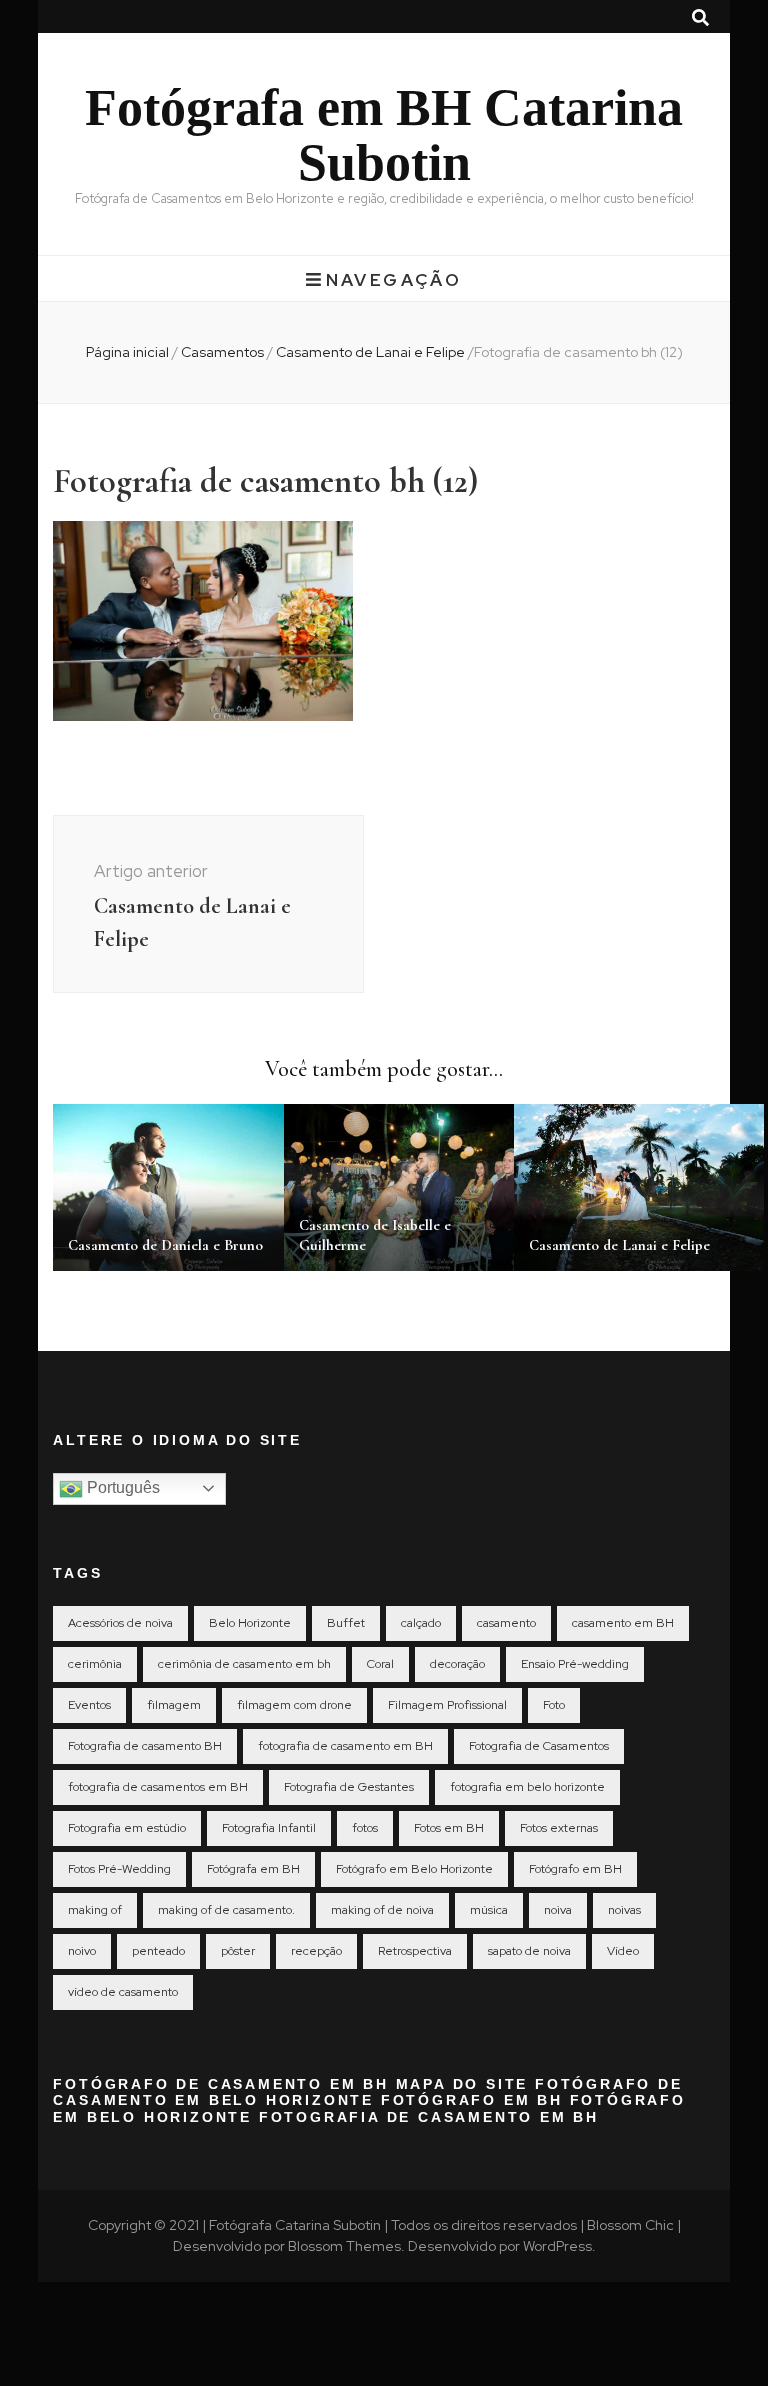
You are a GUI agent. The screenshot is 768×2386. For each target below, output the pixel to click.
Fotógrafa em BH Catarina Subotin (384, 135)
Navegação (394, 280)
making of (95, 1910)
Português (121, 1487)
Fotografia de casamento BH (145, 1746)
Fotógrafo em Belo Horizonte (414, 1869)
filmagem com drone (294, 1705)
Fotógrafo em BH (575, 1869)
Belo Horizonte (250, 1623)
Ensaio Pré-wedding (575, 1664)
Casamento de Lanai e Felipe (619, 1245)
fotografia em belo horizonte (527, 1787)
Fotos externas (559, 1828)
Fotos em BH (449, 1828)
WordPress (557, 2246)
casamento (506, 1623)
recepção (316, 1951)
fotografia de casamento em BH (345, 1746)
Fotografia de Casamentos (539, 1746)
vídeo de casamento (123, 1992)
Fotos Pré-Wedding (119, 1869)
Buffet (346, 1623)
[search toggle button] (700, 18)
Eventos (89, 1705)
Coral (380, 1664)
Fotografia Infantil (269, 1828)
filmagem (174, 1705)
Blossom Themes (344, 2246)
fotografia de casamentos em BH (158, 1787)
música (489, 1910)
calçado (421, 1623)
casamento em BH (623, 1623)
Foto (554, 1705)
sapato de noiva (529, 1951)
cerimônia (95, 1664)
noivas (624, 1910)
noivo (82, 1951)
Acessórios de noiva (120, 1623)
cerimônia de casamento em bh (244, 1664)
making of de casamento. (226, 1910)
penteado (158, 1951)
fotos (365, 1828)
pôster (238, 1951)
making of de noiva (382, 1910)
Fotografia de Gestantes (349, 1787)
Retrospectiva (415, 1951)
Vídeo (623, 1951)
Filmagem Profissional (447, 1705)
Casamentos (222, 352)
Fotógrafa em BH (253, 1869)
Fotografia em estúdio (127, 1828)
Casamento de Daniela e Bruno (165, 1245)
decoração (457, 1664)
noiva (558, 1910)
